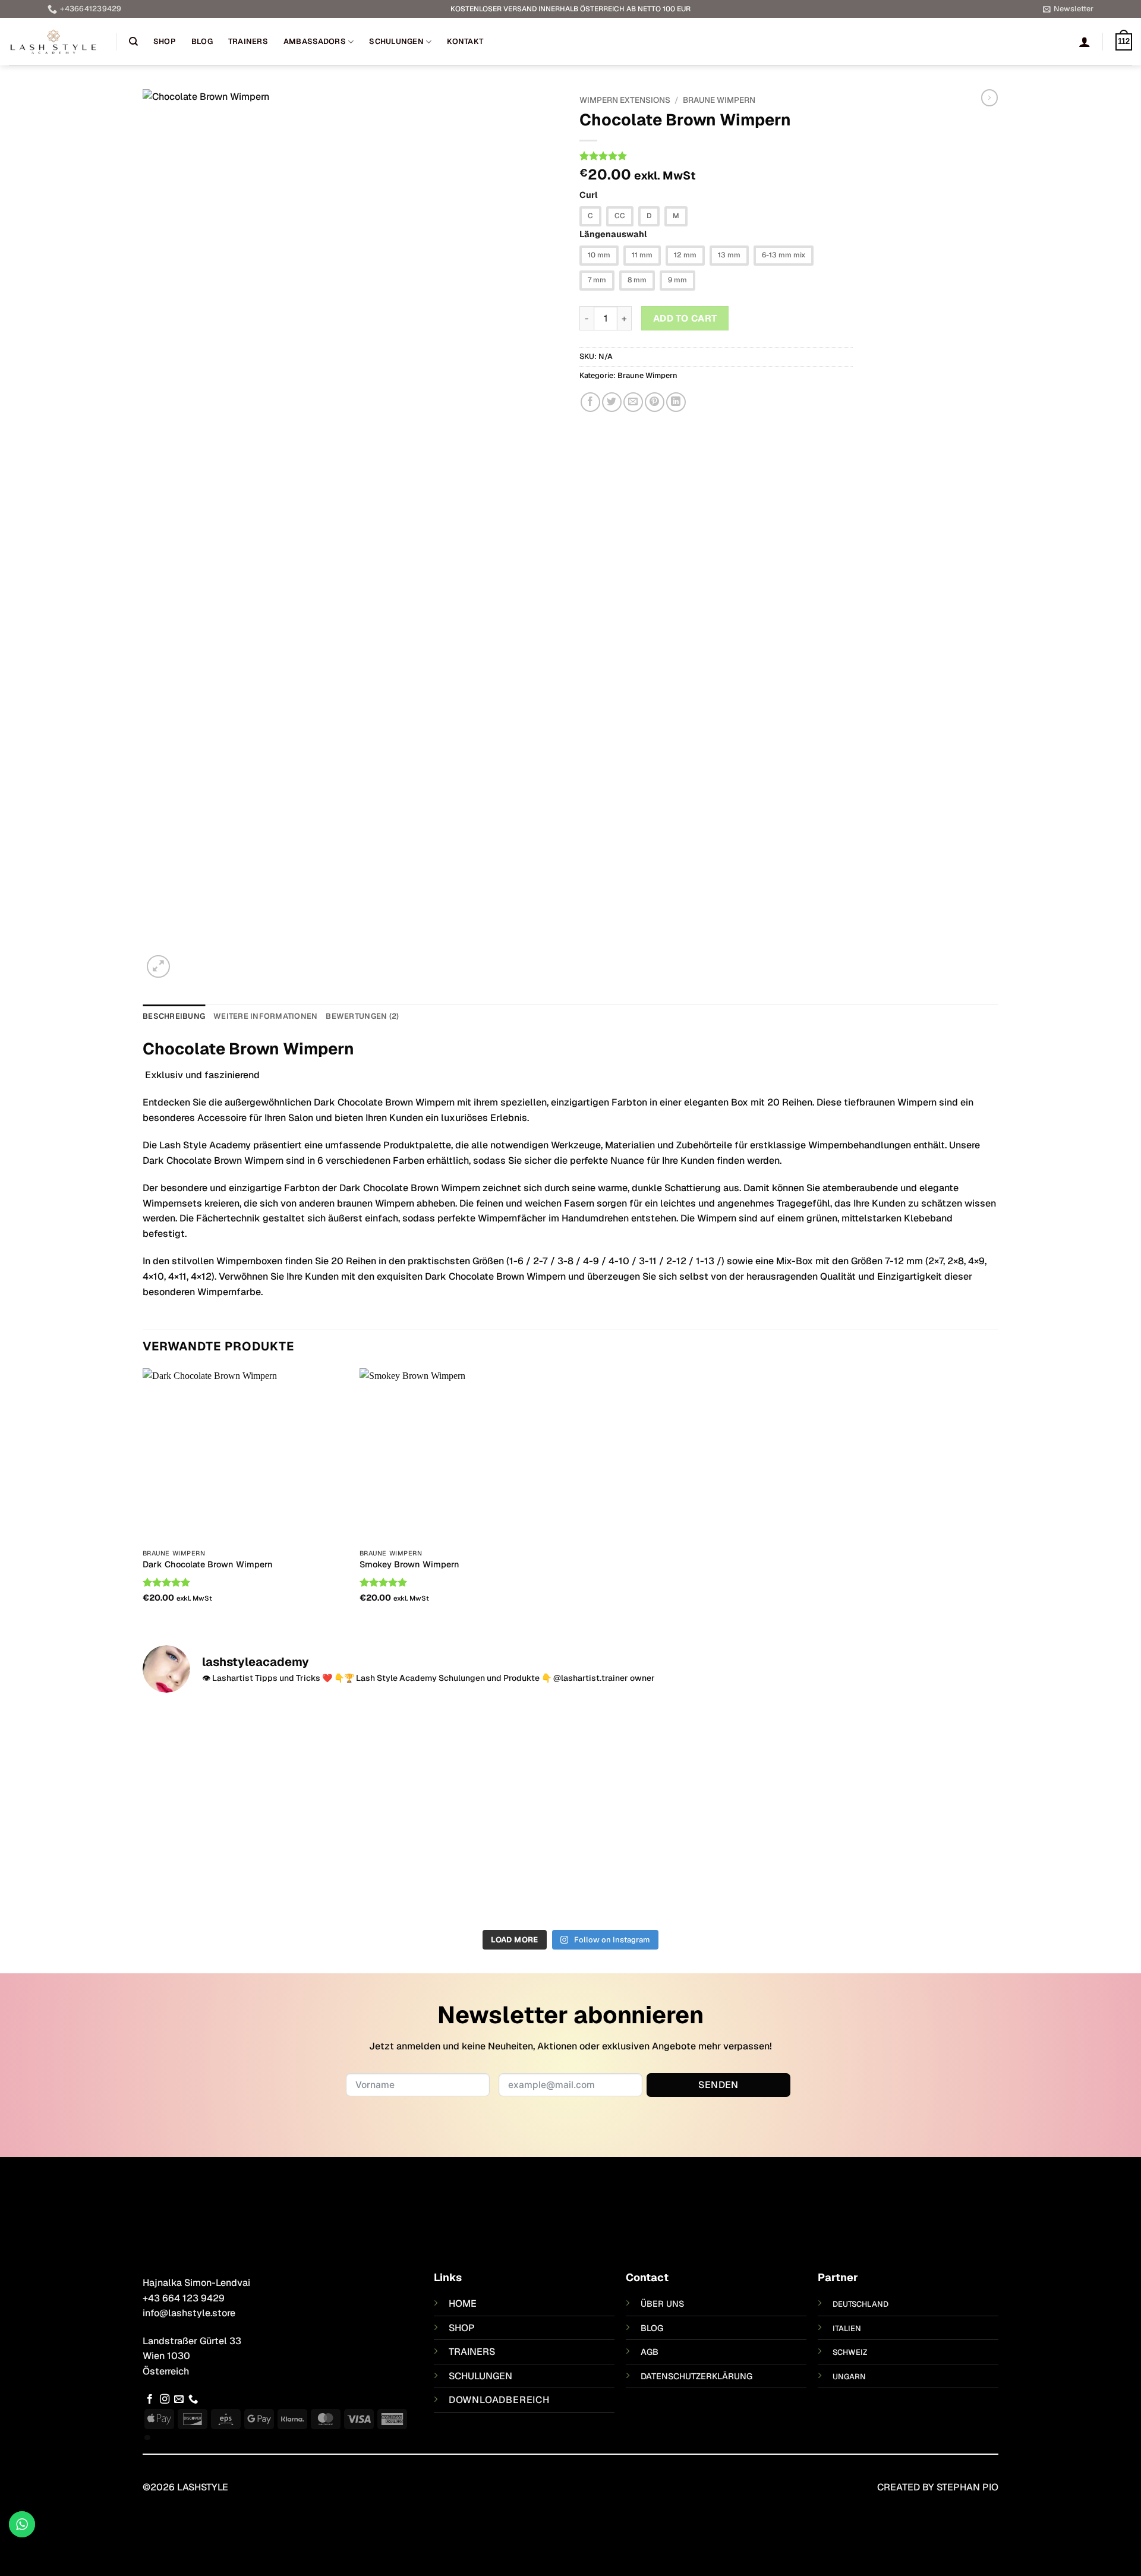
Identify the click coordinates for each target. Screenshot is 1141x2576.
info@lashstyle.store (189, 2313)
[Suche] (133, 42)
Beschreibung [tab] (174, 1016)
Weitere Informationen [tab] (265, 1016)
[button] (1068, 9)
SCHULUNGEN (480, 2376)
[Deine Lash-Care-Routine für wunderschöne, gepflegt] (248, 1806)
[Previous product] (989, 97)
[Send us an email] (179, 2399)
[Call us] (193, 2399)
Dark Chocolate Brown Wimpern (208, 1564)
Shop (165, 41)
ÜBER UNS (662, 2304)
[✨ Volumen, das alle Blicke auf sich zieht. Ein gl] (894, 1813)
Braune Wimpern (719, 100)
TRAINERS (472, 2352)
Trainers (248, 41)
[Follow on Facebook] (150, 2399)
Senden (718, 2085)
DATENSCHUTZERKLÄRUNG (696, 2376)
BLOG (652, 2328)
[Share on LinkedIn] (676, 402)
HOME (463, 2303)
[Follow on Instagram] (165, 2399)
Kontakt (465, 41)
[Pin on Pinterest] (655, 402)
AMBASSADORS (315, 41)
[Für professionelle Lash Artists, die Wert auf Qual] (678, 1791)
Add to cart (685, 318)
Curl (589, 195)
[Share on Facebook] (590, 402)
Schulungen (396, 41)
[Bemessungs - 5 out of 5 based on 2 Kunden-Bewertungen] (716, 156)
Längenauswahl (613, 234)
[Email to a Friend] (633, 402)
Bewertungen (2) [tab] (362, 1016)
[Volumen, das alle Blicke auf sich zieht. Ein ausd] (463, 1813)
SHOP (462, 2328)
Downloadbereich (499, 2400)
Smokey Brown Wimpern (409, 1564)
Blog (202, 41)
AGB (650, 2352)
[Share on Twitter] (612, 402)
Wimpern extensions (625, 100)
